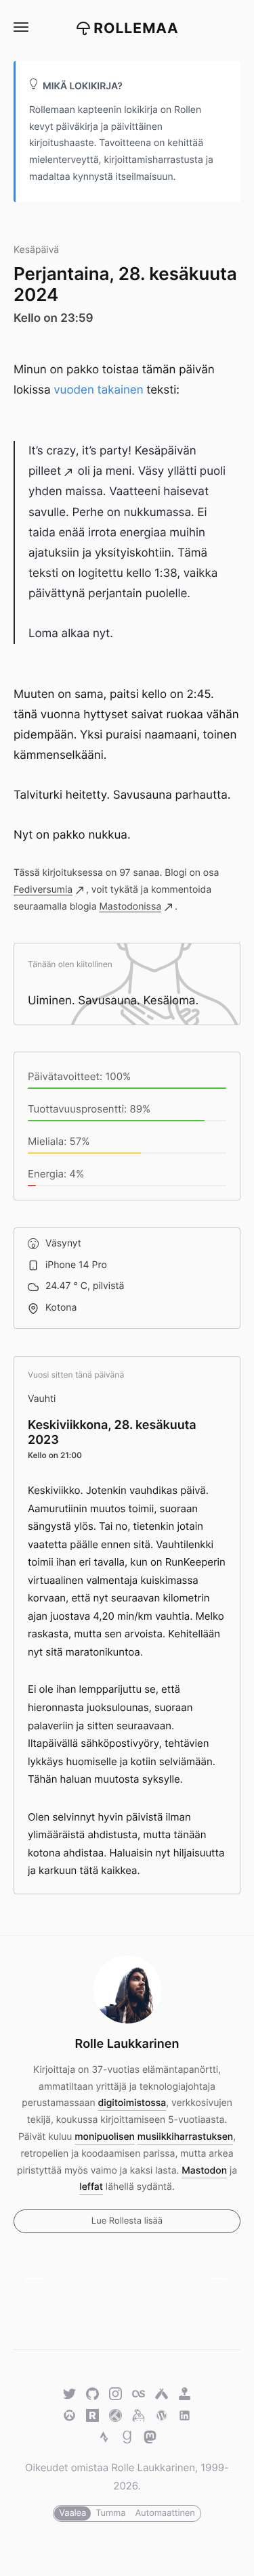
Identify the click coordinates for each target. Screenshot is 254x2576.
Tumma (110, 2513)
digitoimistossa (132, 2103)
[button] (20, 27)
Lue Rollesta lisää (127, 2221)
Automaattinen (165, 2513)
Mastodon (204, 2171)
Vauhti (42, 1399)
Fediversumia (43, 890)
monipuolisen (105, 2137)
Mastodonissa (130, 907)
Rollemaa (136, 29)
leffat (91, 2187)
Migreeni (39, 2278)
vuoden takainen (98, 390)
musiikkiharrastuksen (185, 2137)
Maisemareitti (215, 2278)
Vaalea (72, 2513)
